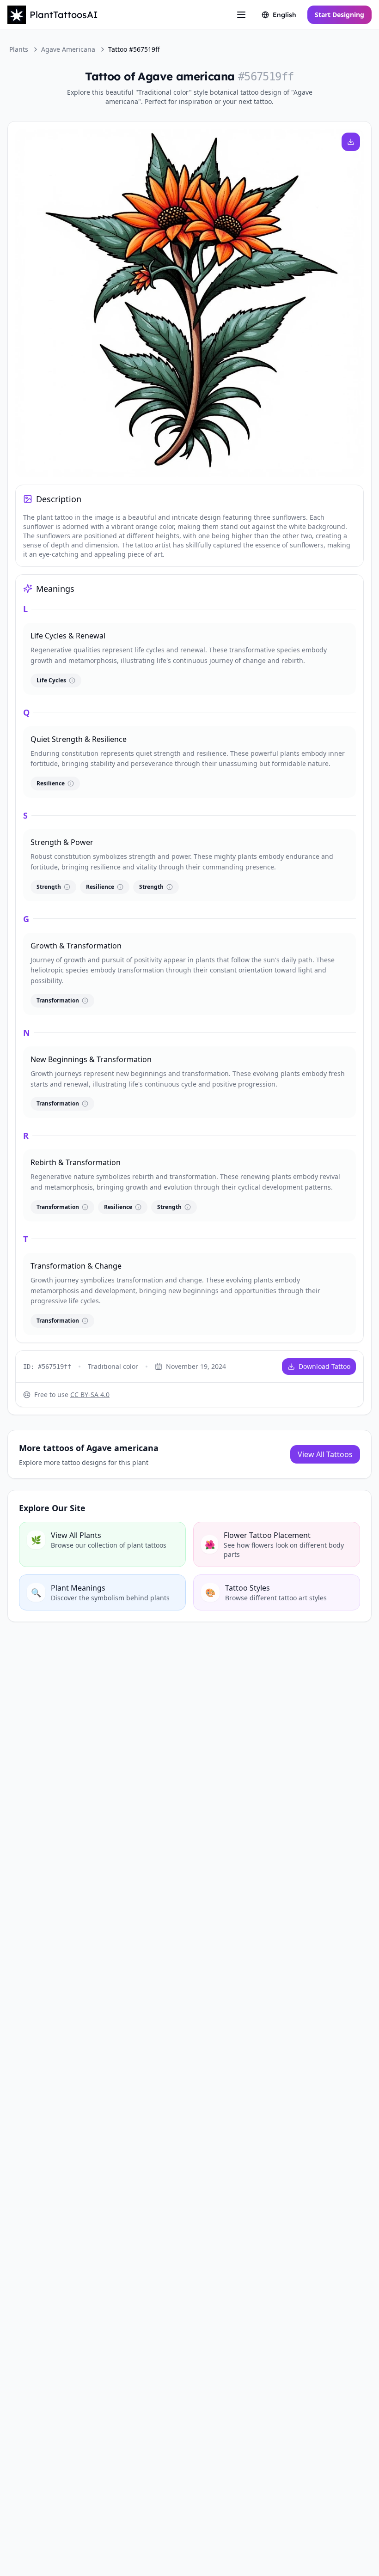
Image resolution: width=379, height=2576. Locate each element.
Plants (19, 49)
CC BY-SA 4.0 (90, 1394)
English (284, 15)
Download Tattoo (324, 1366)
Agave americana (68, 49)
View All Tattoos (325, 1454)
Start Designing (339, 15)
